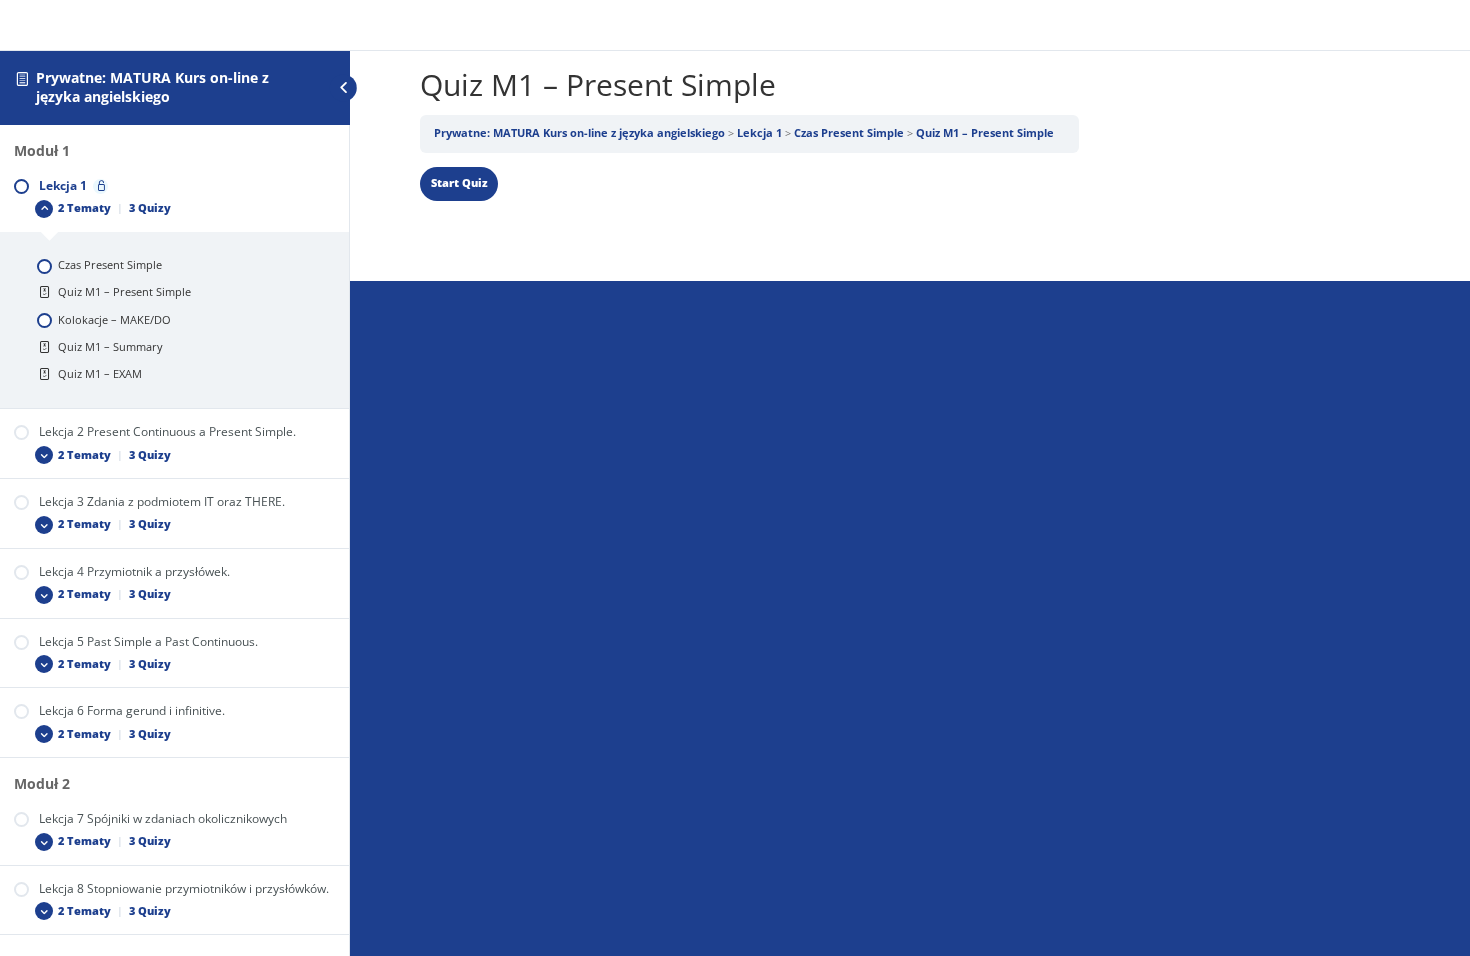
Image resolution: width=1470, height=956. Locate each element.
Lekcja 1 (759, 133)
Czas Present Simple (849, 133)
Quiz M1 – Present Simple (985, 133)
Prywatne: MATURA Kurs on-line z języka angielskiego (152, 87)
